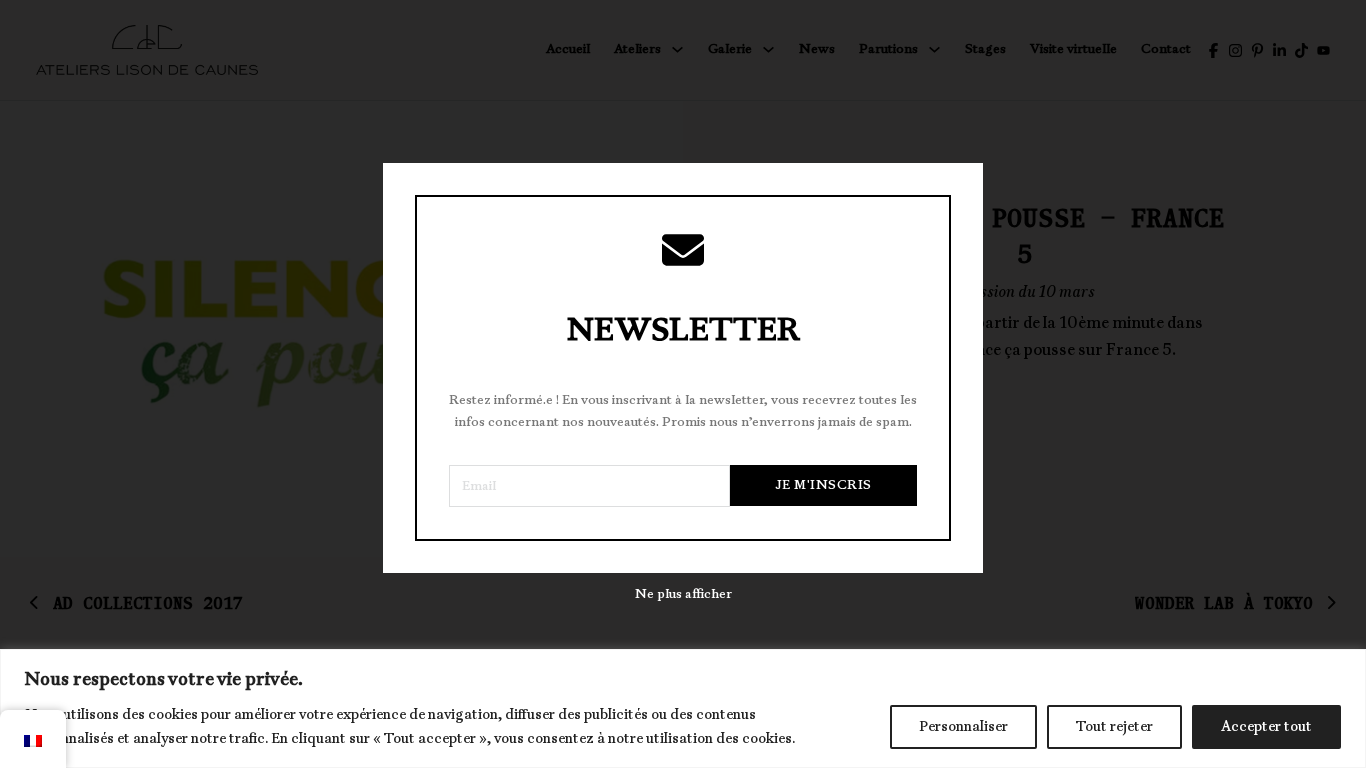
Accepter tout (1266, 726)
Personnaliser (963, 726)
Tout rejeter (1114, 726)
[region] (683, 708)
